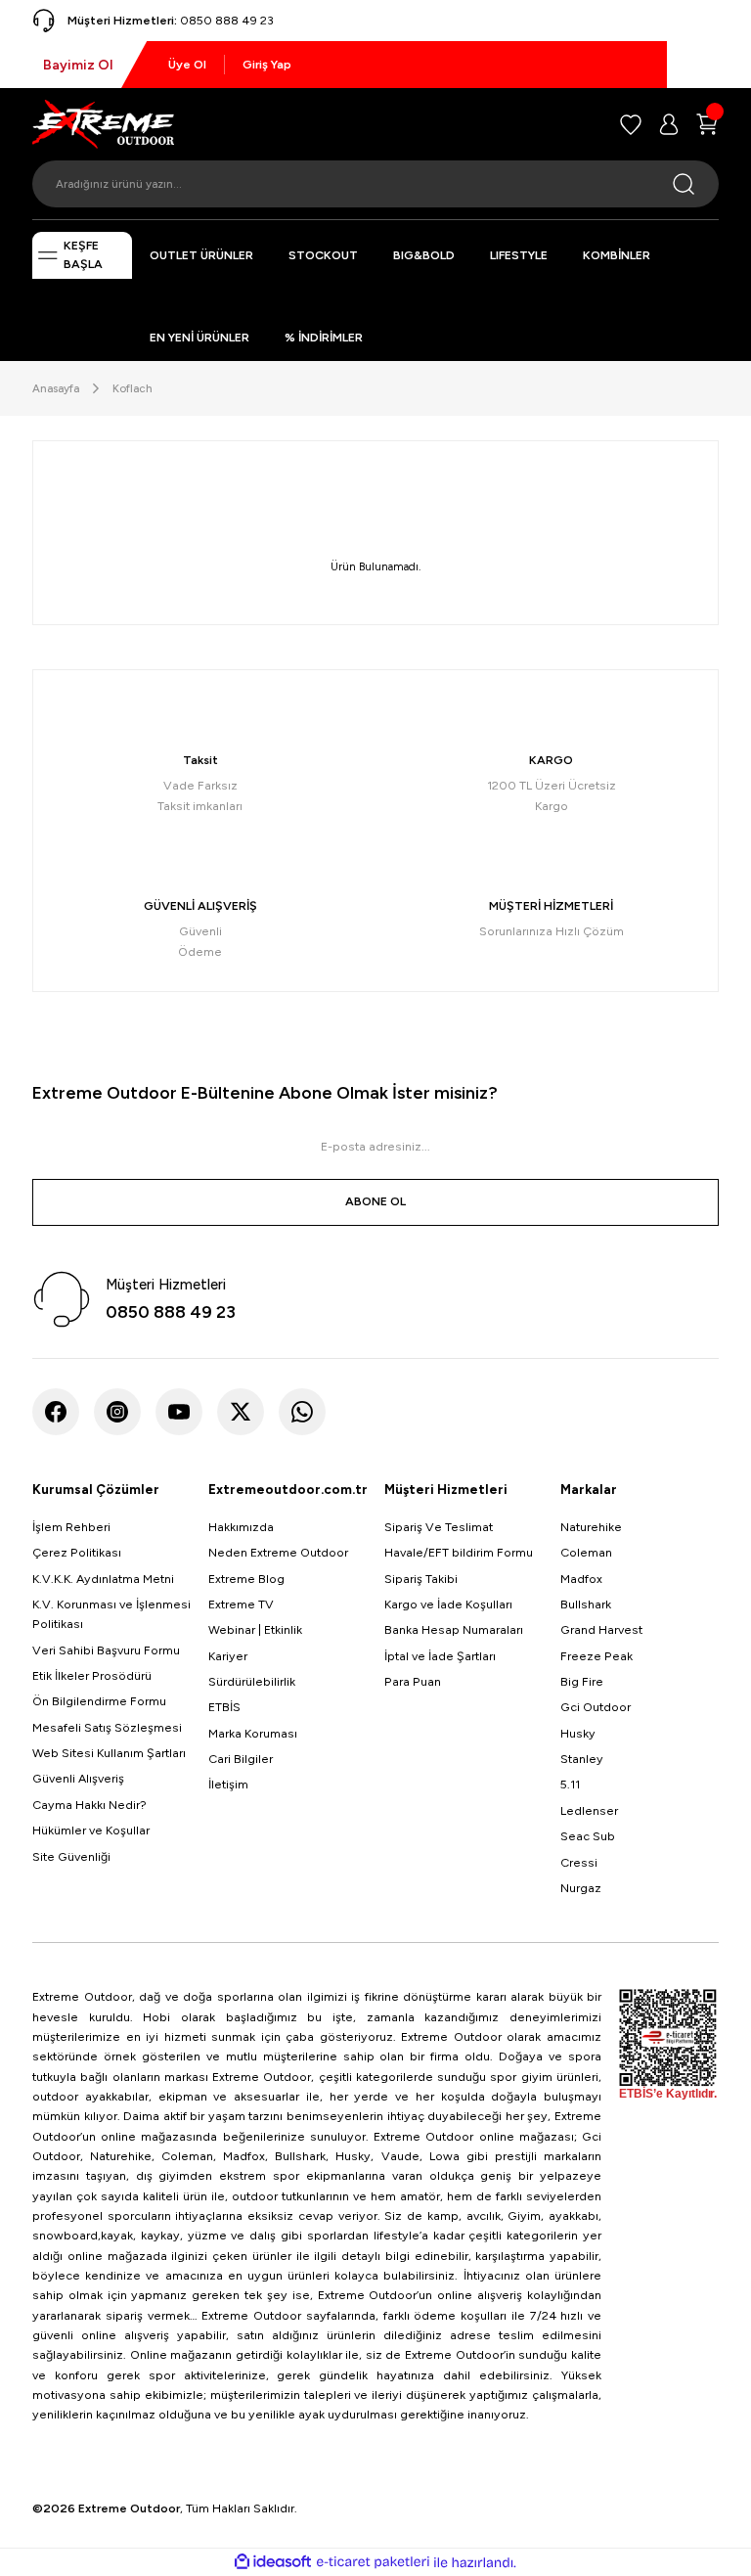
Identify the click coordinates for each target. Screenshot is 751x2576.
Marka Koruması (253, 1733)
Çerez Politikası (77, 1552)
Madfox (581, 1579)
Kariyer (228, 1656)
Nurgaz (581, 1888)
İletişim (228, 1784)
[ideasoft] (273, 2562)
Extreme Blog (246, 1579)
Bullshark (586, 1604)
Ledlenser (589, 1810)
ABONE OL (375, 1201)
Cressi (579, 1862)
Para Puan (413, 1681)
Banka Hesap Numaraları (454, 1629)
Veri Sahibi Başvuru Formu (106, 1650)
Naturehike (591, 1527)
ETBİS (224, 1707)
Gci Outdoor (596, 1707)
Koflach (133, 388)
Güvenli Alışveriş (78, 1778)
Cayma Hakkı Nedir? (89, 1805)
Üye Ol (187, 64)
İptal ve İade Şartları (440, 1656)
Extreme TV (241, 1604)
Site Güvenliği (71, 1856)
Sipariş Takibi (421, 1579)
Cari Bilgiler (241, 1759)
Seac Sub (588, 1836)
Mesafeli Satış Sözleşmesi (107, 1727)
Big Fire (582, 1681)
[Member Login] (669, 124)
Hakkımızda (241, 1527)
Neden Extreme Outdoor (278, 1552)
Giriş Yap (267, 64)
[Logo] (103, 123)
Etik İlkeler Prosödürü (92, 1675)
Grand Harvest (601, 1629)
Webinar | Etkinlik (255, 1629)
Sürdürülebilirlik (252, 1681)
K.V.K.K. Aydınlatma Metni (103, 1579)
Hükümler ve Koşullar (91, 1830)
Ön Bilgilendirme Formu (99, 1701)
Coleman (586, 1552)
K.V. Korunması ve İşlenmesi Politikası (111, 1614)
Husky (578, 1733)
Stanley (582, 1759)
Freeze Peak (596, 1656)
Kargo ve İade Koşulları (448, 1604)
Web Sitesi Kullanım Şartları (109, 1753)
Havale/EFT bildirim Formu (459, 1552)
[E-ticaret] (373, 2563)
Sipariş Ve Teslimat (439, 1527)
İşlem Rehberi (71, 1527)
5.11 (570, 1784)
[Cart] (707, 124)
